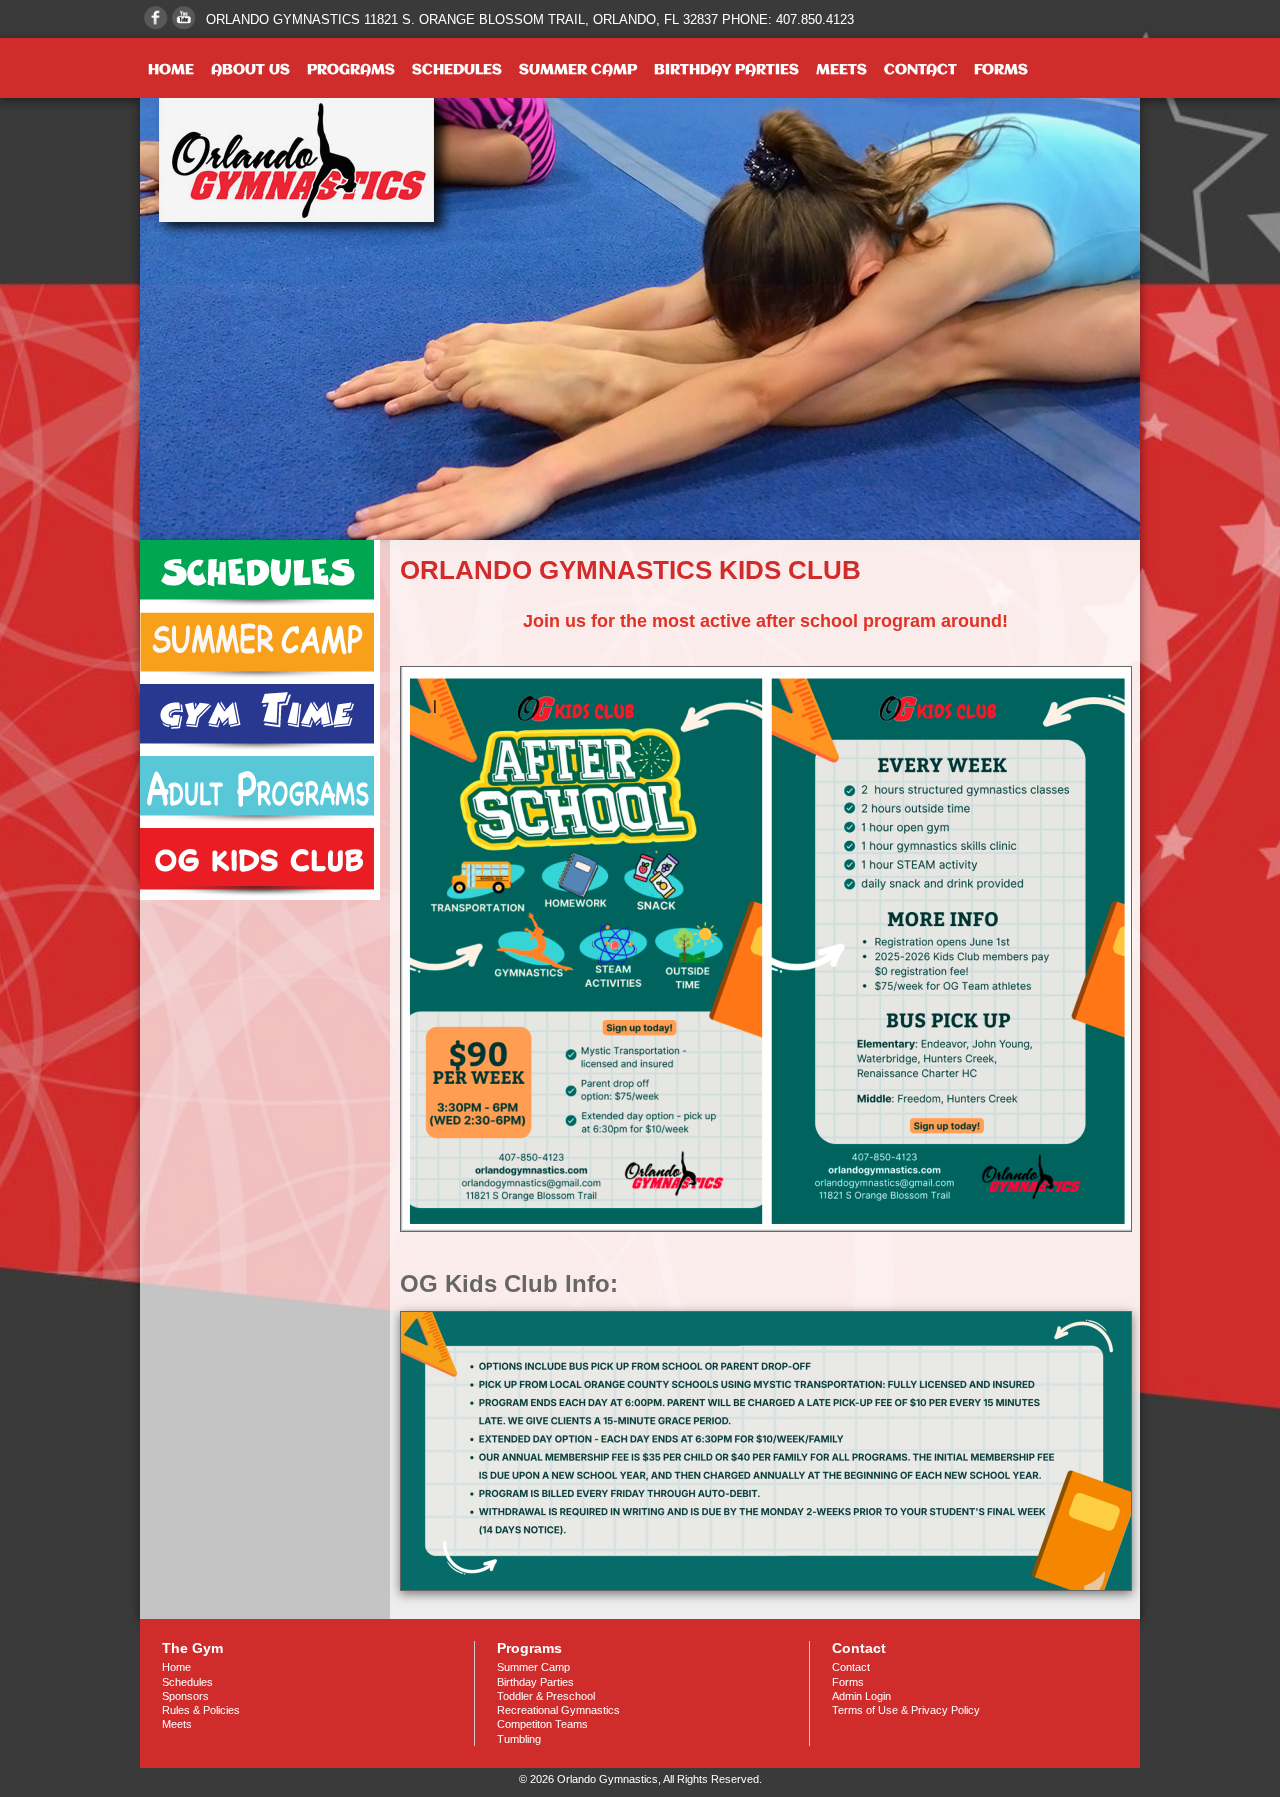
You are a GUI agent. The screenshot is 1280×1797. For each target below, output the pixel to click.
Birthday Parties (726, 70)
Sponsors (185, 1696)
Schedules (457, 70)
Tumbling (519, 1739)
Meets (841, 70)
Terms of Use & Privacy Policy (906, 1710)
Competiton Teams (542, 1724)
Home (171, 70)
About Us (250, 70)
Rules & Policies (201, 1710)
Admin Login (861, 1696)
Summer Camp (578, 70)
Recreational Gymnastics (558, 1710)
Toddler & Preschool (546, 1696)
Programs (351, 70)
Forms (1001, 70)
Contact (920, 70)
